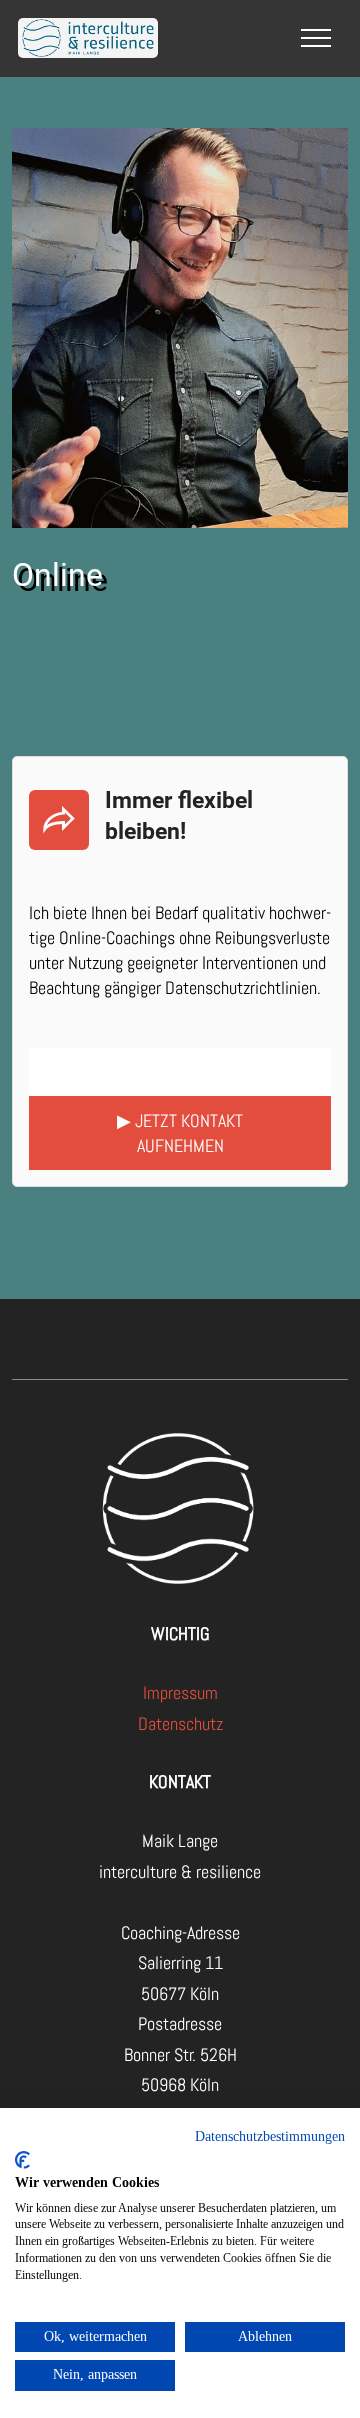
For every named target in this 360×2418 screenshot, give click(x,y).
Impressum (180, 1692)
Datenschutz (180, 1723)
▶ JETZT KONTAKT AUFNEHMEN (180, 1133)
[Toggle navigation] (316, 38)
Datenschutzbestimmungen (270, 2136)
